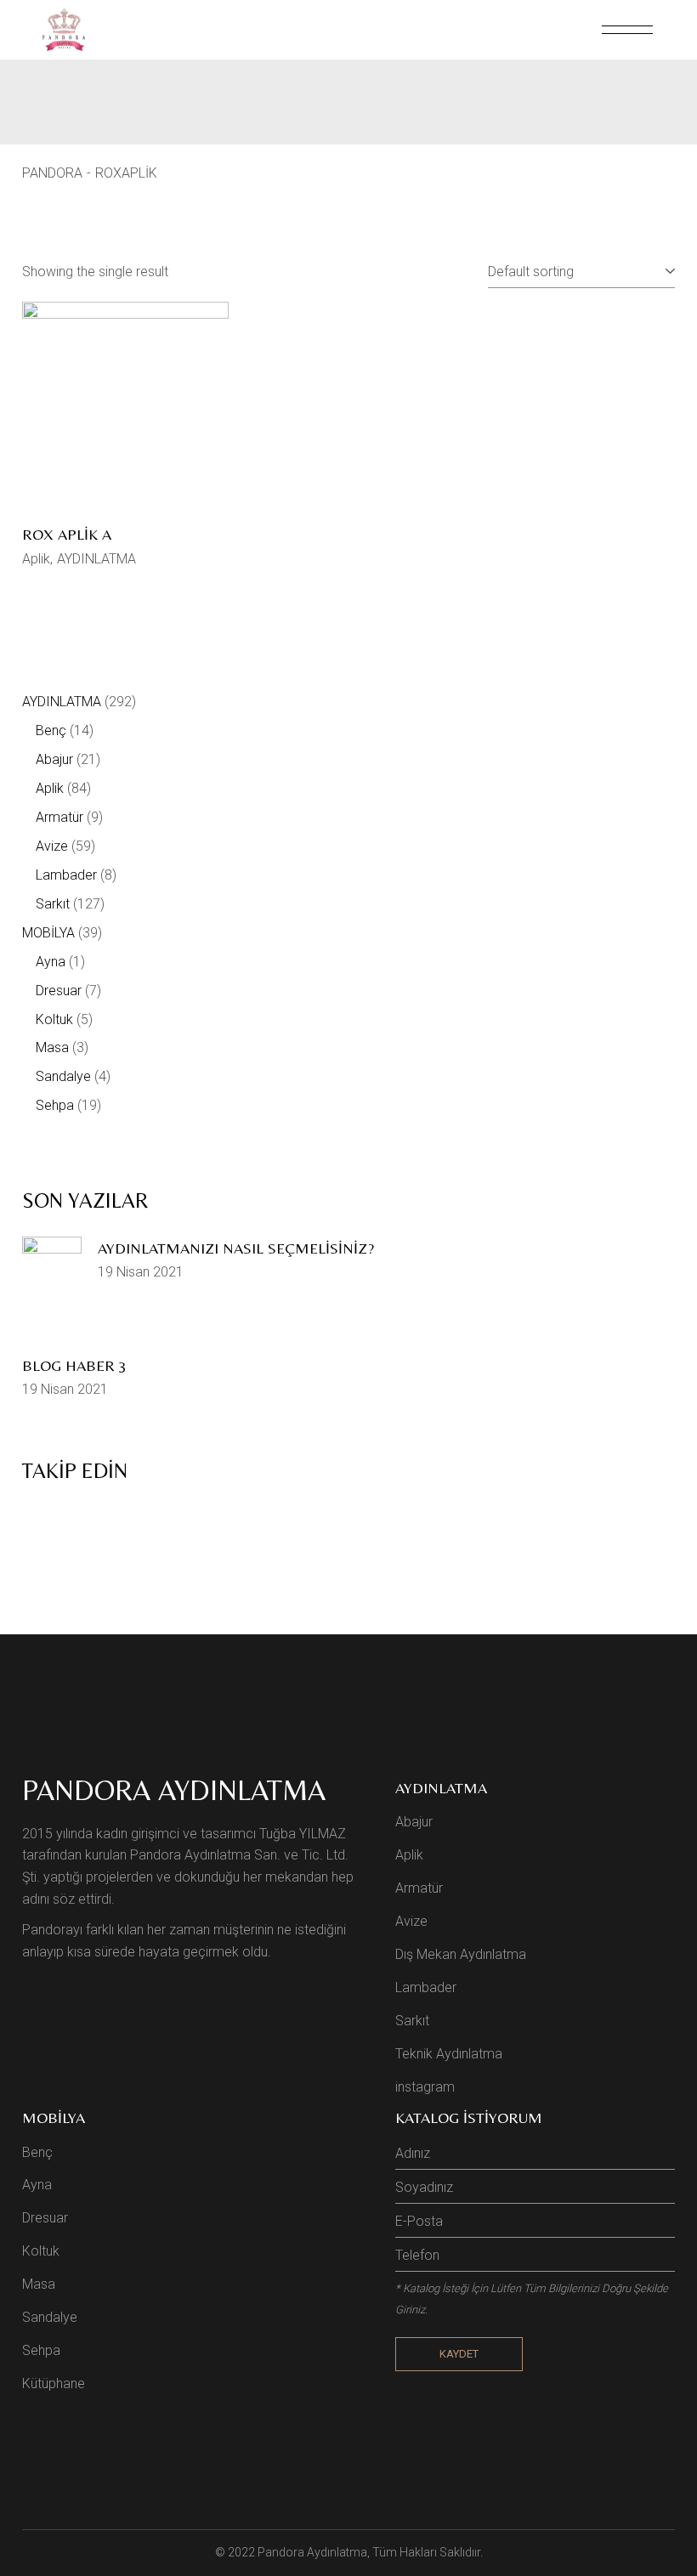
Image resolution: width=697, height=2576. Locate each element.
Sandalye (50, 2317)
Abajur (414, 1822)
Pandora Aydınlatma (312, 2552)
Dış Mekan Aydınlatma (461, 1954)
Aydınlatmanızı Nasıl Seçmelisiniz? (236, 1248)
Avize (411, 1921)
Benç (37, 2152)
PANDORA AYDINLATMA (174, 1790)
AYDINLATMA (96, 559)
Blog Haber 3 (74, 1365)
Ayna (37, 2185)
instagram (425, 2087)
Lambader (426, 1987)
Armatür (419, 1888)
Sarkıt (412, 2021)
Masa (39, 2284)
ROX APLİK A (67, 534)
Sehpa (41, 2350)
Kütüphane (54, 2384)
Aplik (36, 559)
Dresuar (45, 2218)
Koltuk (41, 2251)
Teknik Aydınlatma (449, 2054)
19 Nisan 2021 (141, 1272)
